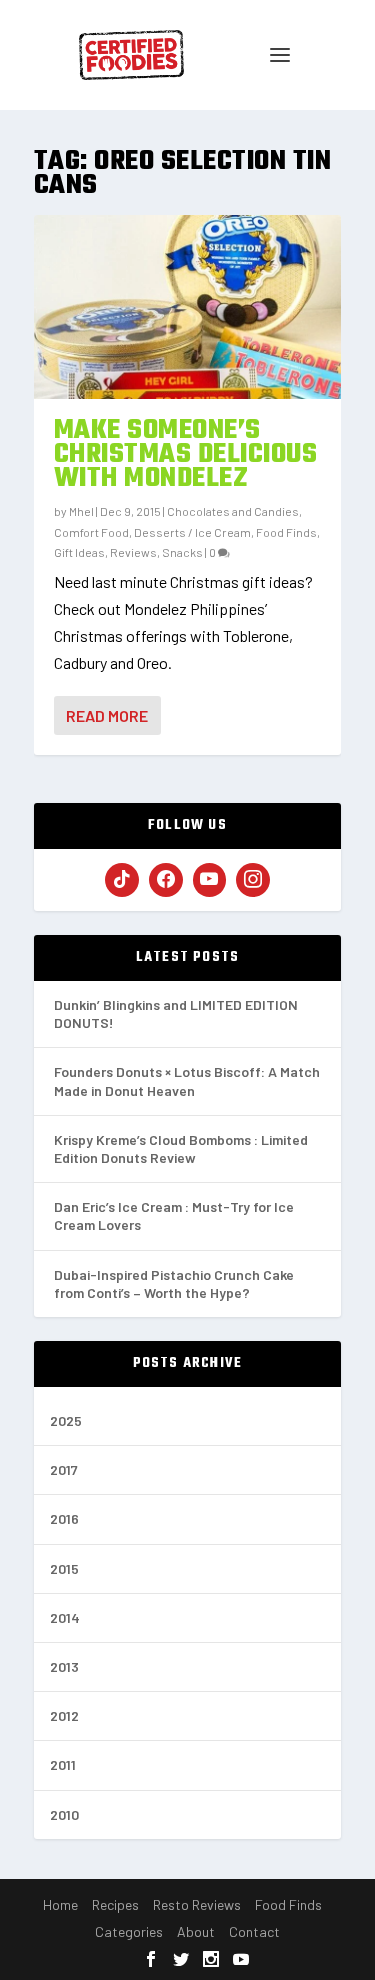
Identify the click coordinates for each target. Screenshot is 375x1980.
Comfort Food (91, 532)
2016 (64, 1518)
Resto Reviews (197, 1904)
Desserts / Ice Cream (192, 532)
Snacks (182, 552)
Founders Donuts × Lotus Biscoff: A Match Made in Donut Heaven (187, 1080)
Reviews (133, 552)
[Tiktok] (122, 880)
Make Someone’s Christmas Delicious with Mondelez (186, 454)
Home (60, 1904)
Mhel (81, 511)
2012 (64, 1715)
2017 (64, 1469)
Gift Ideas (79, 552)
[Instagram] (253, 880)
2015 (64, 1568)
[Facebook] (166, 880)
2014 (65, 1617)
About (196, 1931)
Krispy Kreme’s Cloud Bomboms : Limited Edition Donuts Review (181, 1148)
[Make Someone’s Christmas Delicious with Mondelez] (188, 307)
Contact (254, 1931)
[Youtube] (210, 880)
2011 (63, 1764)
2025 (66, 1420)
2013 (64, 1666)
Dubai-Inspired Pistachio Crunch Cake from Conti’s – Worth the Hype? (174, 1283)
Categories (129, 1931)
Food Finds (286, 532)
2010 (64, 1814)
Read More (107, 715)
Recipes (115, 1904)
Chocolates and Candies (233, 511)
